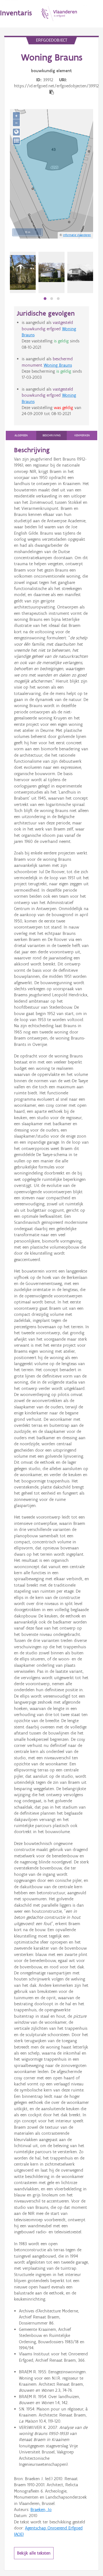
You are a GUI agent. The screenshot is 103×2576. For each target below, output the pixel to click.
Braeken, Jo (41, 2509)
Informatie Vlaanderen (77, 235)
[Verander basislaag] (16, 141)
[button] (45, 299)
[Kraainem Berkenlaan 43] (23, 272)
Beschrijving (52, 435)
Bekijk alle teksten (34, 2553)
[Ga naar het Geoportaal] (16, 132)
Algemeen (21, 435)
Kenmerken (82, 435)
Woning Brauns (58, 365)
